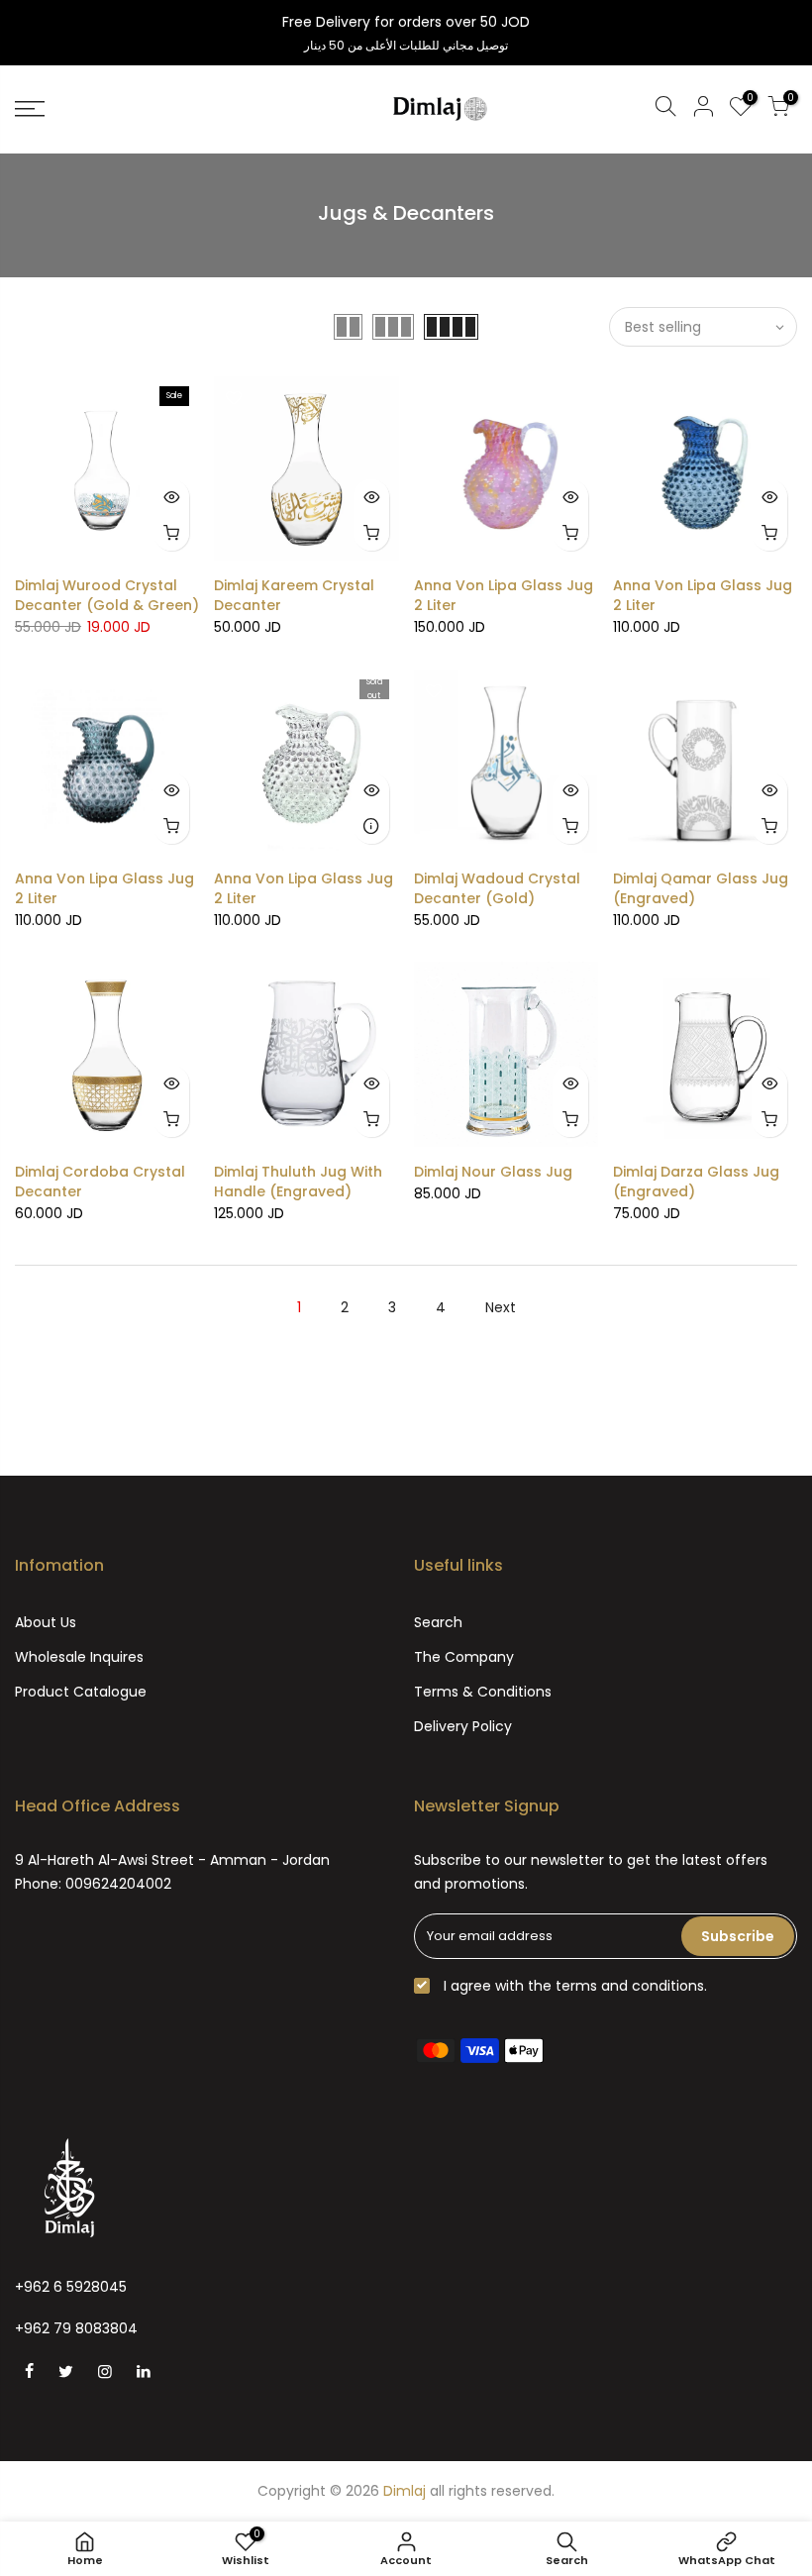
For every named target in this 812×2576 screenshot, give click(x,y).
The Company (464, 1657)
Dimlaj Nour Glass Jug (493, 1172)
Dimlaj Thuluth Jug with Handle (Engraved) (298, 1182)
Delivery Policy (463, 1726)
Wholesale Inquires (79, 1657)
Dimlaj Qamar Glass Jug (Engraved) (701, 888)
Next (501, 1307)
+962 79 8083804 (76, 2328)
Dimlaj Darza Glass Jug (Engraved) (696, 1182)
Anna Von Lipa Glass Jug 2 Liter (504, 595)
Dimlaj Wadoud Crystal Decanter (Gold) (497, 888)
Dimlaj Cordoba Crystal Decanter (100, 1182)
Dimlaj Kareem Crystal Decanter (294, 595)
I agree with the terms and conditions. (573, 1986)
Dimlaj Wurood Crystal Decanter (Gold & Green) (107, 595)
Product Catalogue (81, 1692)
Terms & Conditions (483, 1692)
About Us (46, 1622)
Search (438, 1622)
